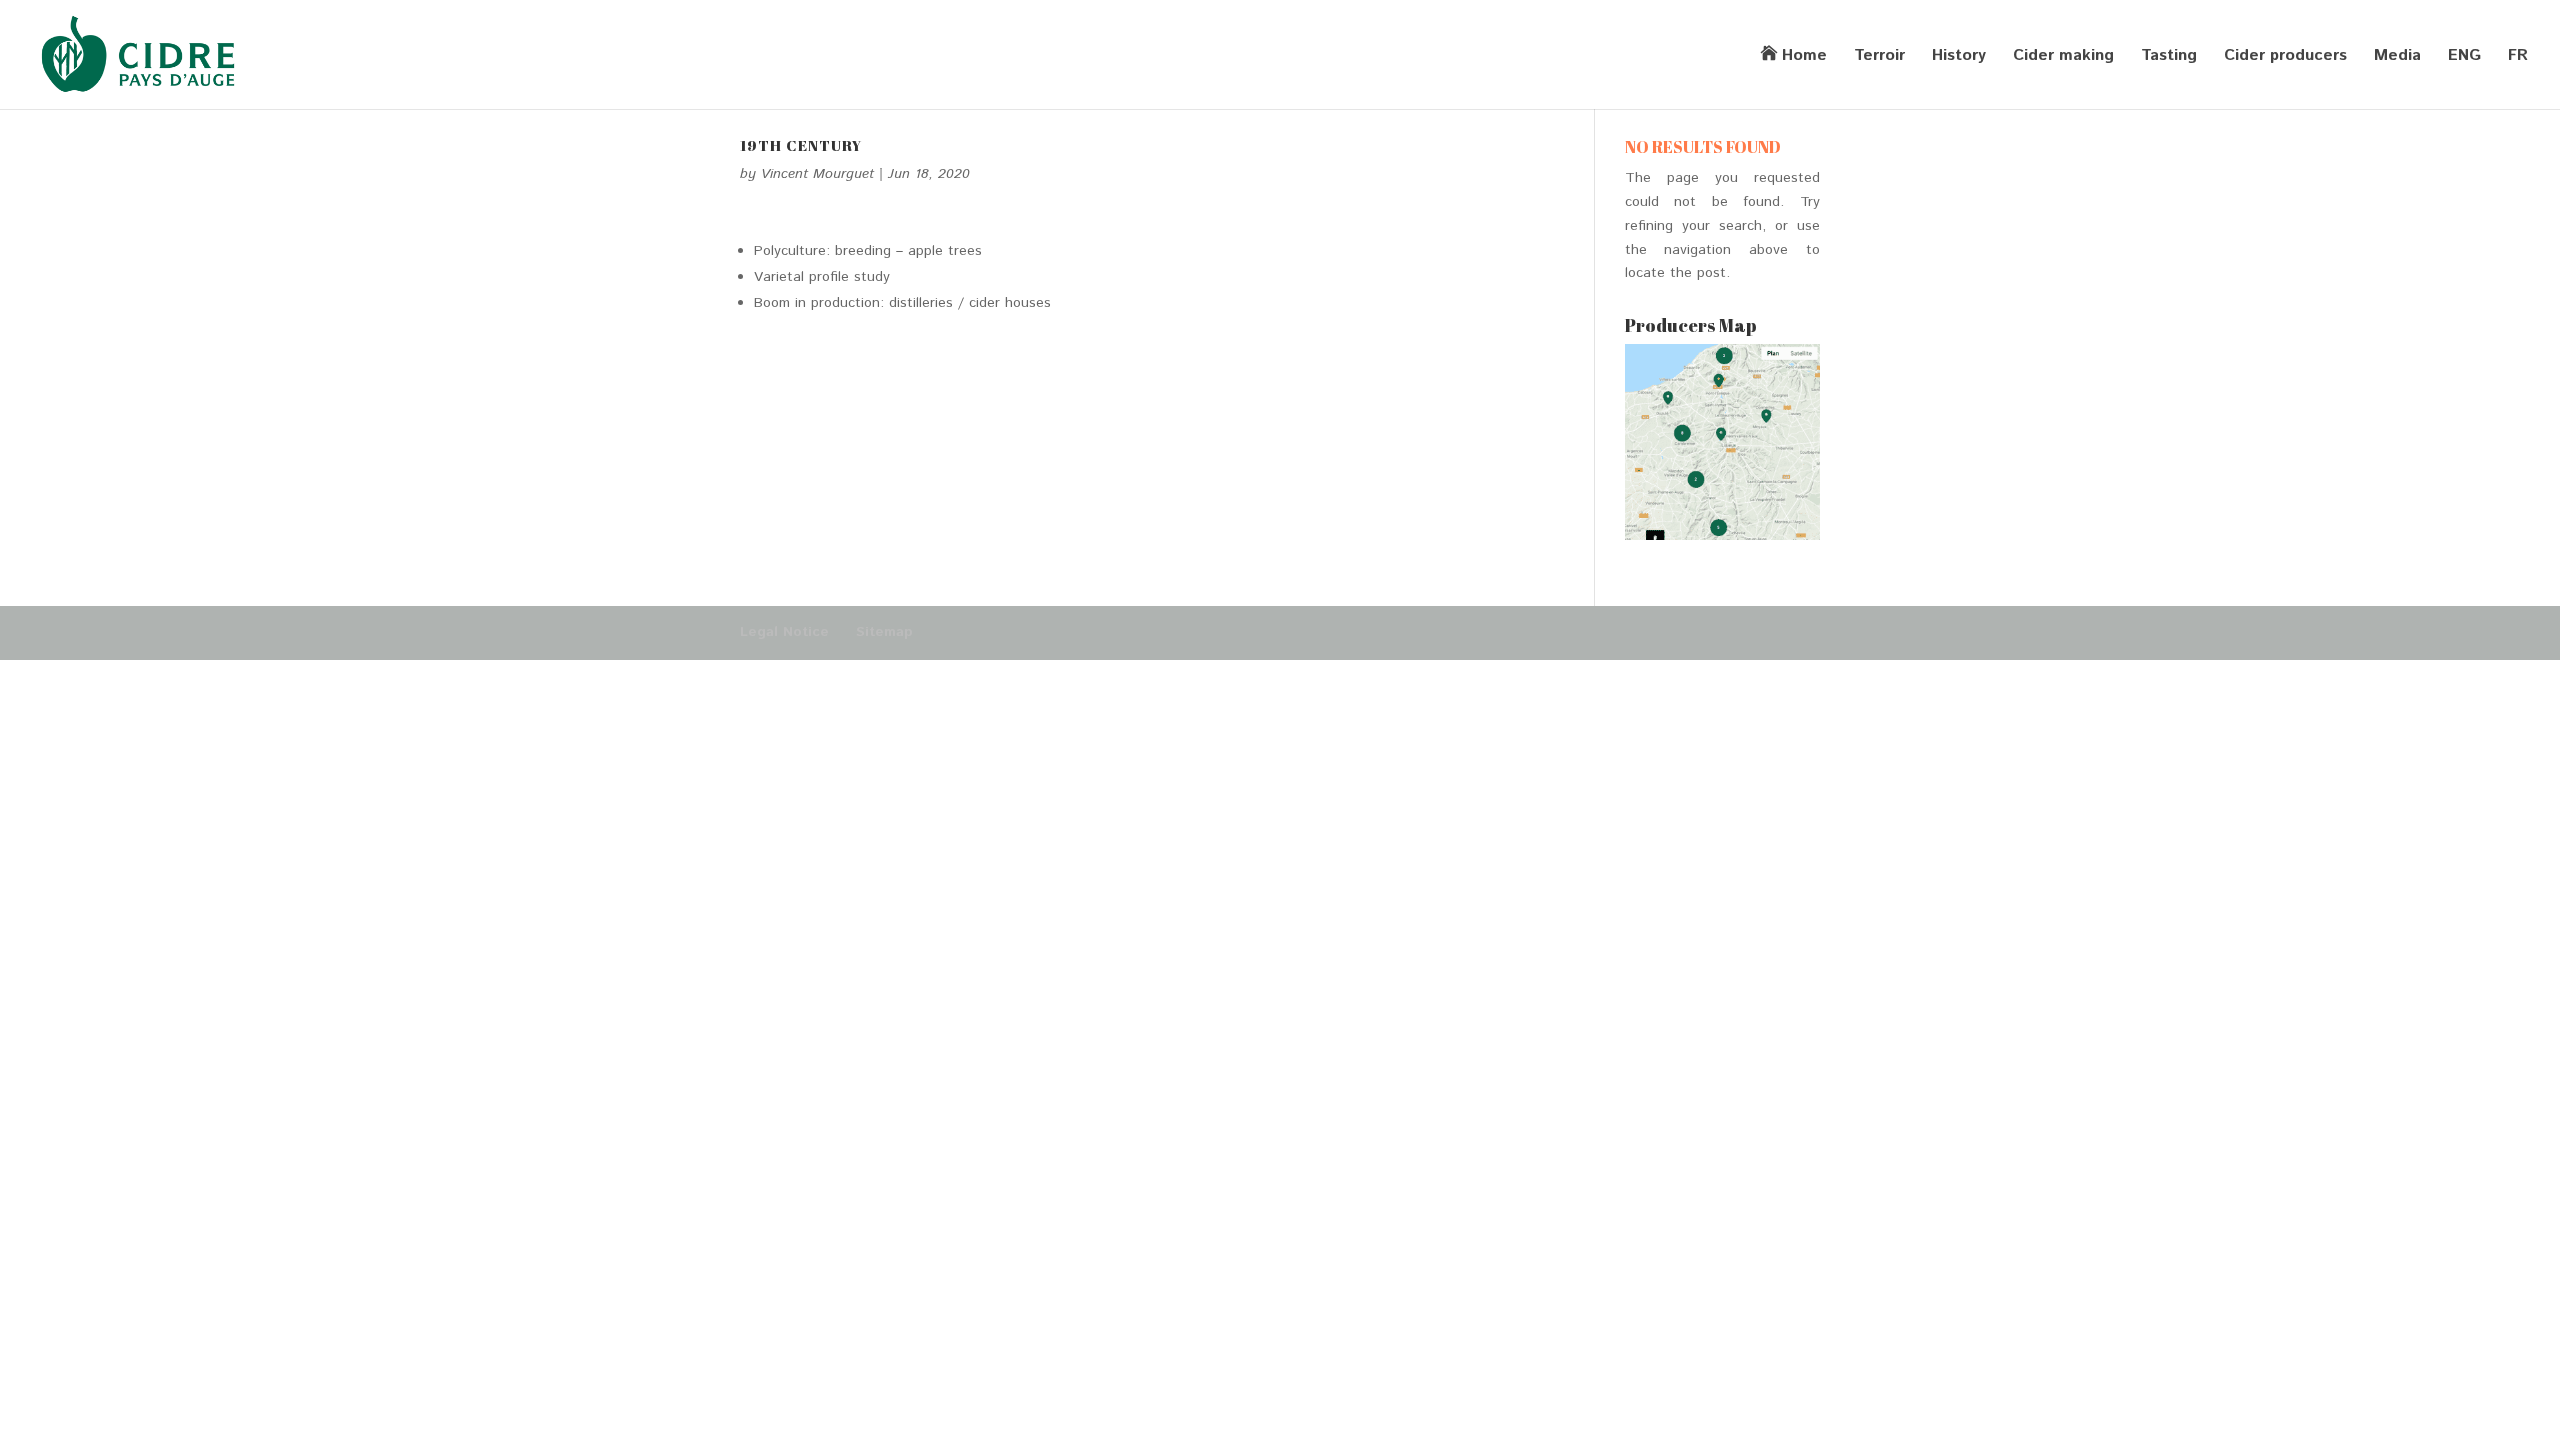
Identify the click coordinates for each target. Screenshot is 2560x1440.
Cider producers (2285, 58)
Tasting (2169, 58)
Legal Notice (784, 632)
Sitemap (884, 632)
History (1959, 58)
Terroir (1879, 58)
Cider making (2063, 58)
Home (1804, 56)
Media (2397, 58)
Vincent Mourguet (817, 174)
